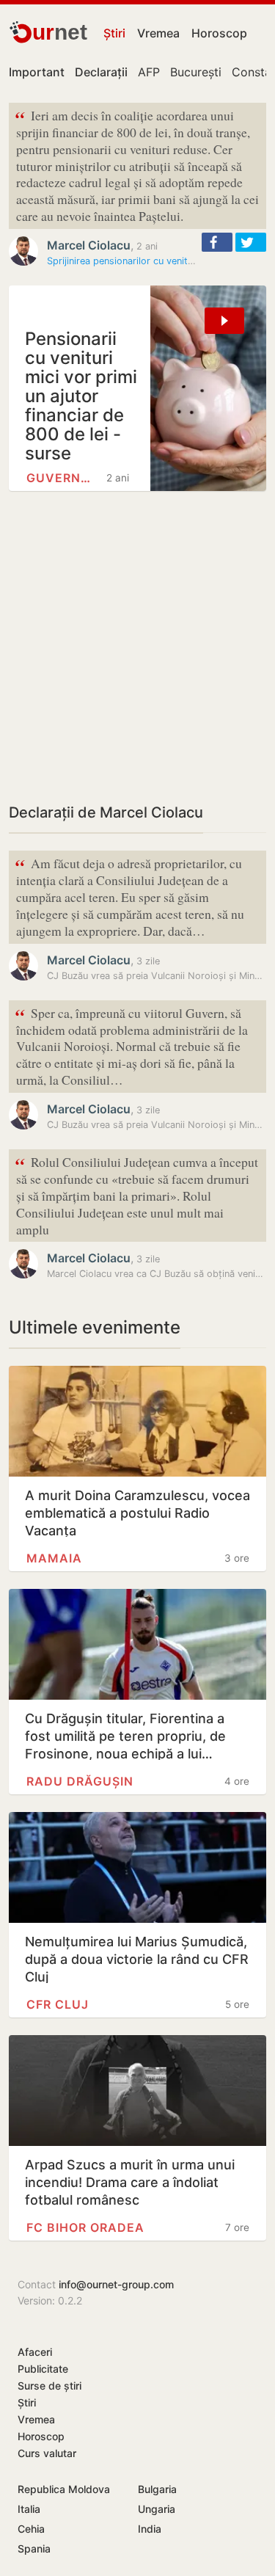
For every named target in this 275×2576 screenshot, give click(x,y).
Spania (34, 2548)
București (196, 72)
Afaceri (35, 2352)
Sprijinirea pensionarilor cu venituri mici (133, 261)
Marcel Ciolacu (89, 245)
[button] (217, 242)
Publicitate (43, 2369)
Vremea (158, 33)
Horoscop (219, 33)
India (150, 2529)
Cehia (31, 2529)
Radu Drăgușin (80, 1781)
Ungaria (157, 2509)
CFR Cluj (58, 2004)
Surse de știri (49, 2386)
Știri (114, 33)
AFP (149, 72)
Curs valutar (47, 2453)
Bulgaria (157, 2489)
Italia (29, 2509)
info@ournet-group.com (116, 2284)
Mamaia (54, 1558)
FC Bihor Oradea (85, 2227)
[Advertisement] (137, 646)
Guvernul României (62, 478)
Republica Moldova (64, 2489)
